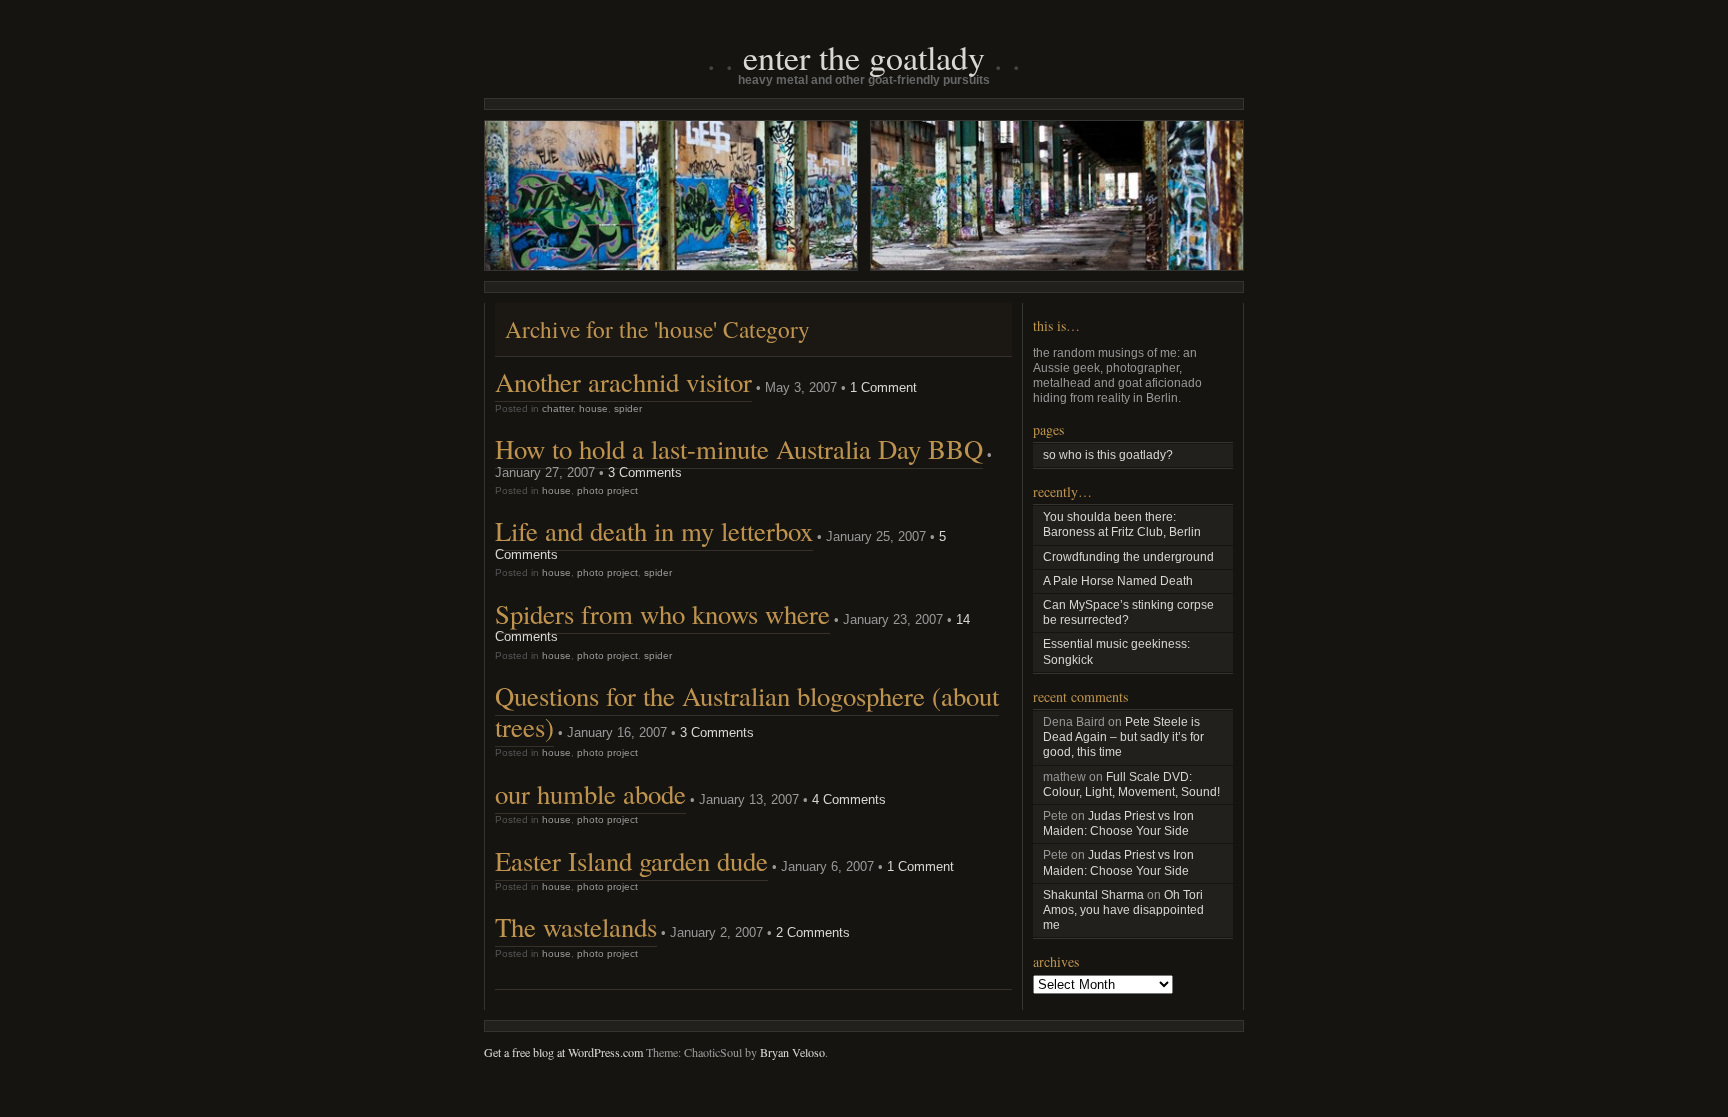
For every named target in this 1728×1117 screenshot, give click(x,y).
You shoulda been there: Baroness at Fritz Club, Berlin (1122, 524)
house (593, 408)
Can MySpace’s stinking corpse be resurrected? (1128, 612)
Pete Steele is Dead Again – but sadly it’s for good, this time (1123, 737)
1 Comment (883, 387)
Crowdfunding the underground (1128, 557)
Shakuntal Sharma (1093, 895)
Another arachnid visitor (623, 382)
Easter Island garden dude (631, 861)
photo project (607, 490)
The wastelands (576, 927)
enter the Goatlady (864, 57)
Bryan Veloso (792, 1052)
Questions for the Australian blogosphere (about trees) (747, 711)
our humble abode (590, 794)
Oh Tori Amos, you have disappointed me (1123, 910)
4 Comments (849, 799)
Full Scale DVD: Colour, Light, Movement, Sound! (1131, 784)
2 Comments (813, 932)
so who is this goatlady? (1108, 455)
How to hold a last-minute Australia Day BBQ (739, 449)
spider (628, 408)
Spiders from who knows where (662, 614)
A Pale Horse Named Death (1118, 581)
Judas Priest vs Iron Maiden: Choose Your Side (1118, 823)
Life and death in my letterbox (654, 531)
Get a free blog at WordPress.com (563, 1052)
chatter (557, 408)
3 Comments (645, 472)
